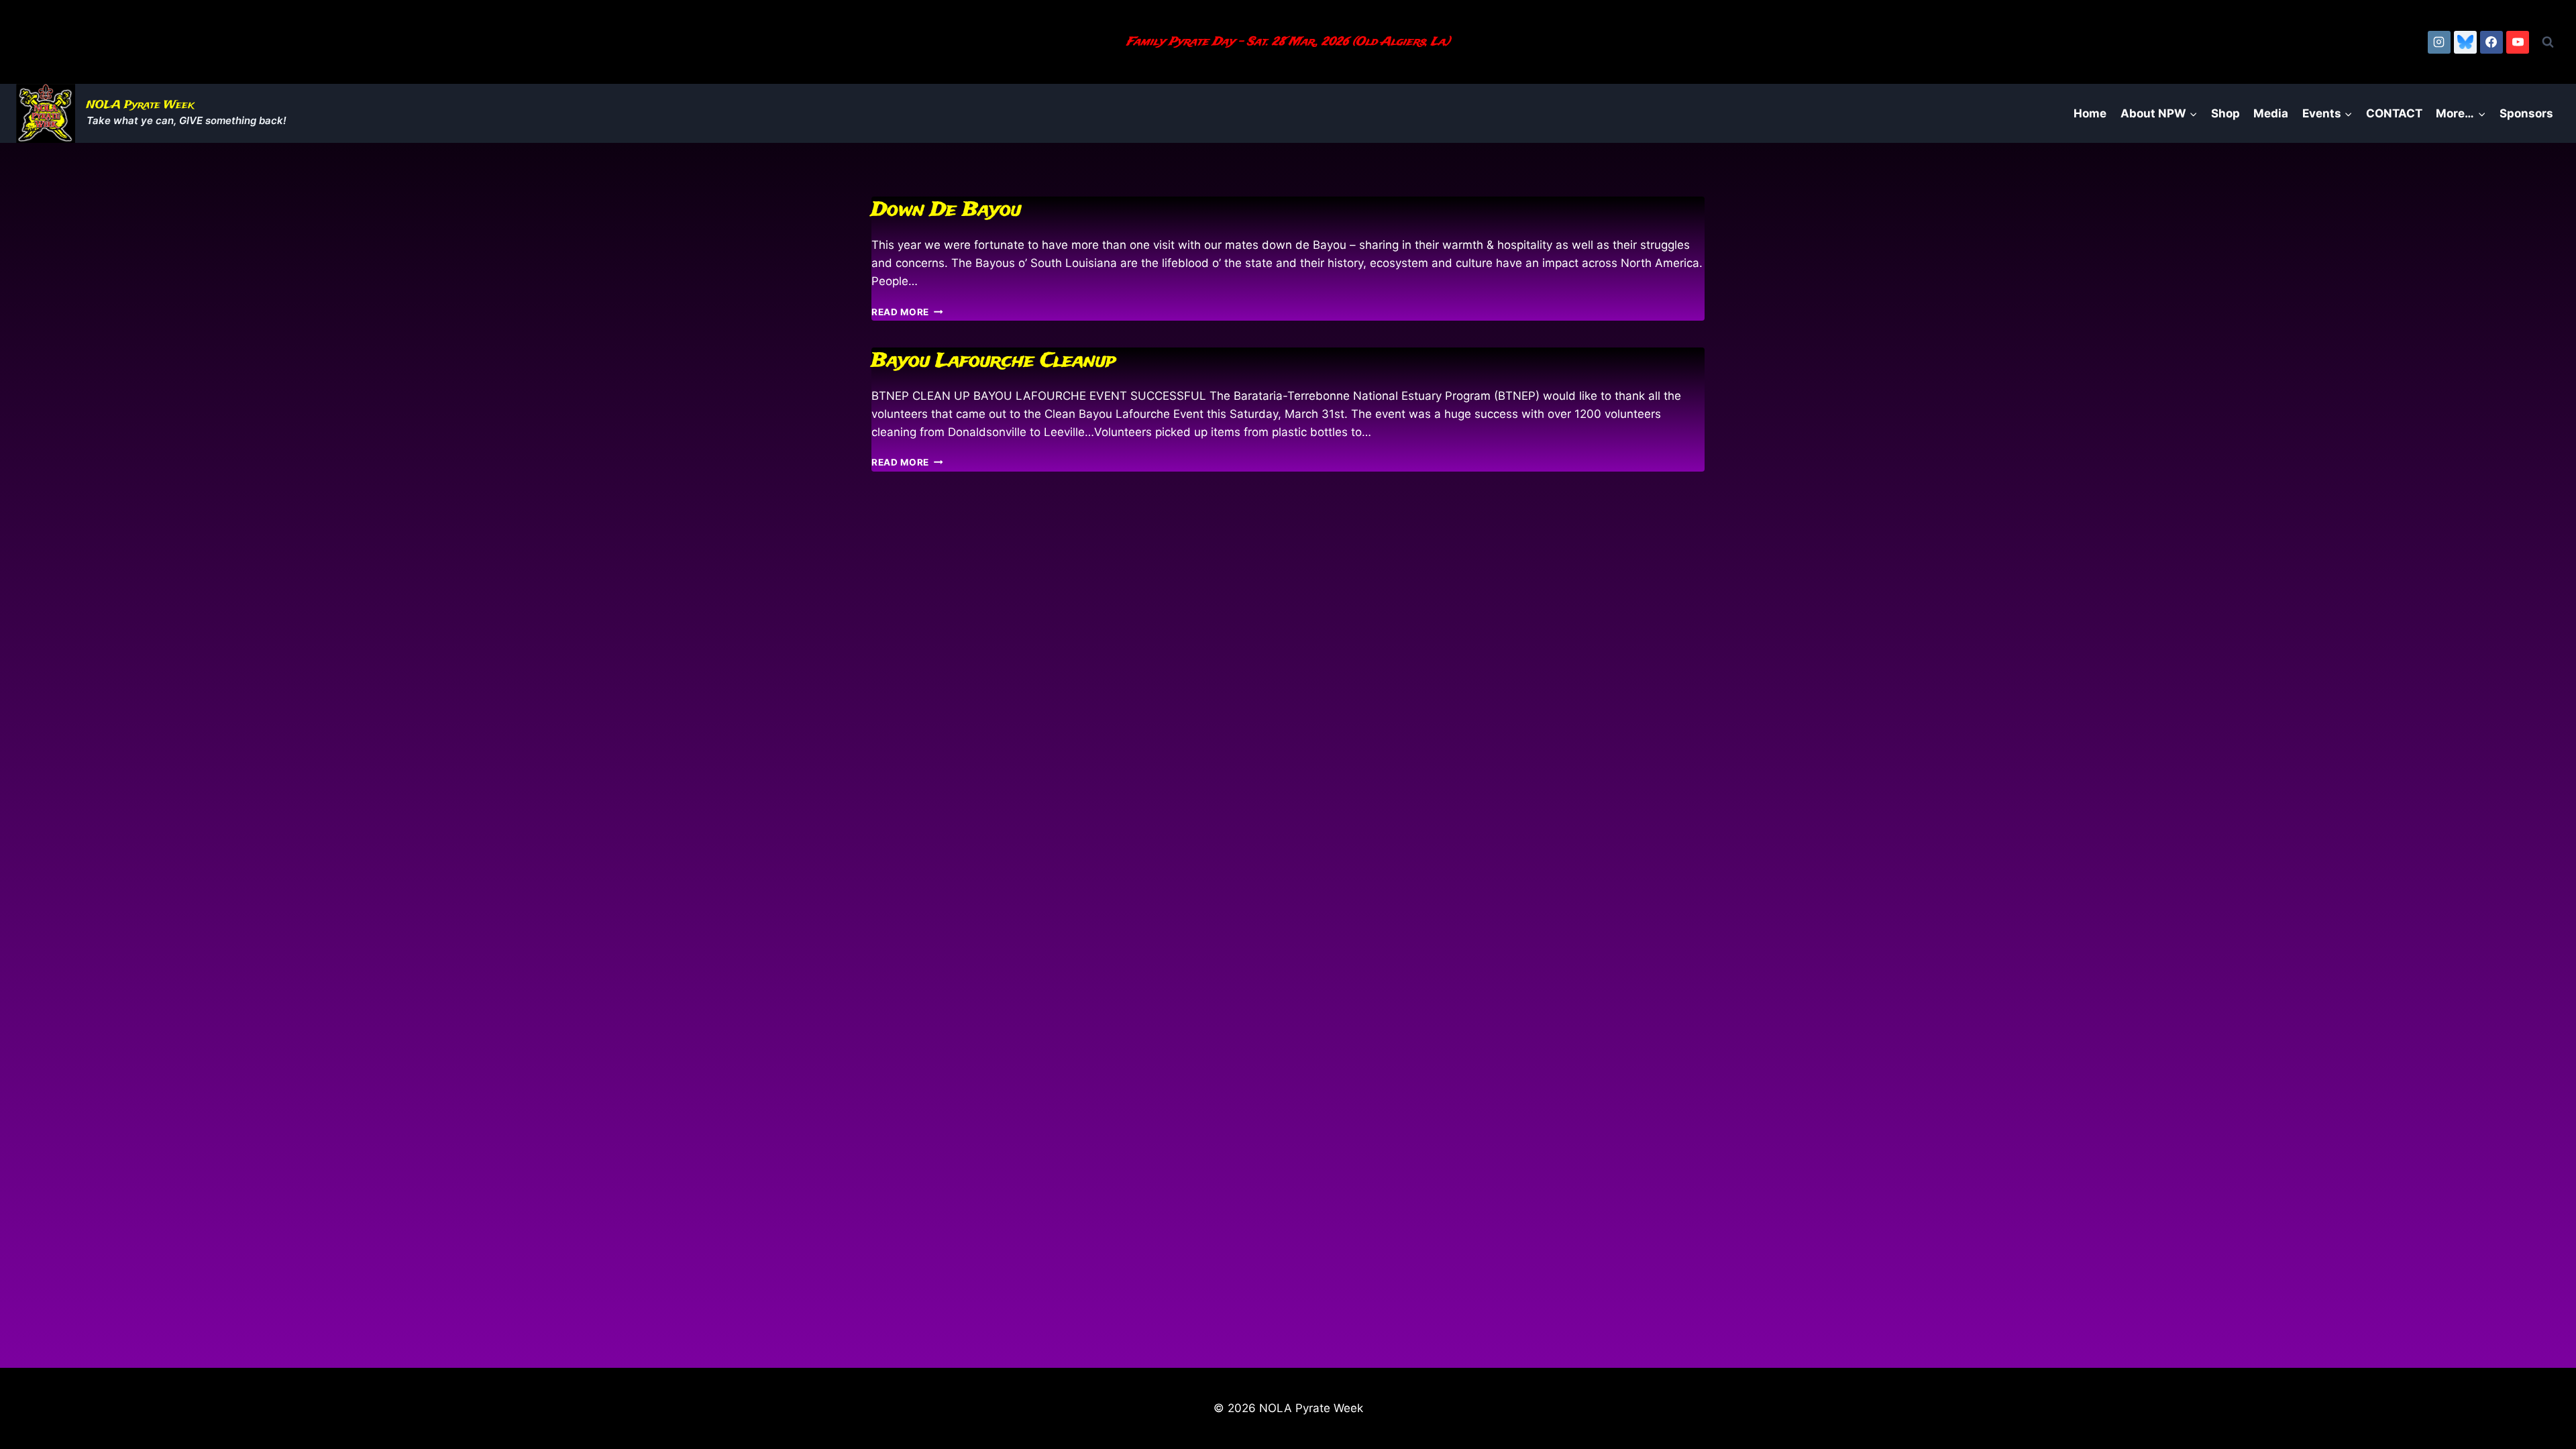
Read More (907, 312)
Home (2090, 113)
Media (2271, 113)
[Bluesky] (2465, 42)
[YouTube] (2518, 42)
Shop (2225, 113)
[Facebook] (2491, 42)
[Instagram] (2439, 42)
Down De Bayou (946, 210)
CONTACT (2394, 113)
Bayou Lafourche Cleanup (994, 361)
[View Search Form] (2548, 42)
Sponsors (2526, 113)
